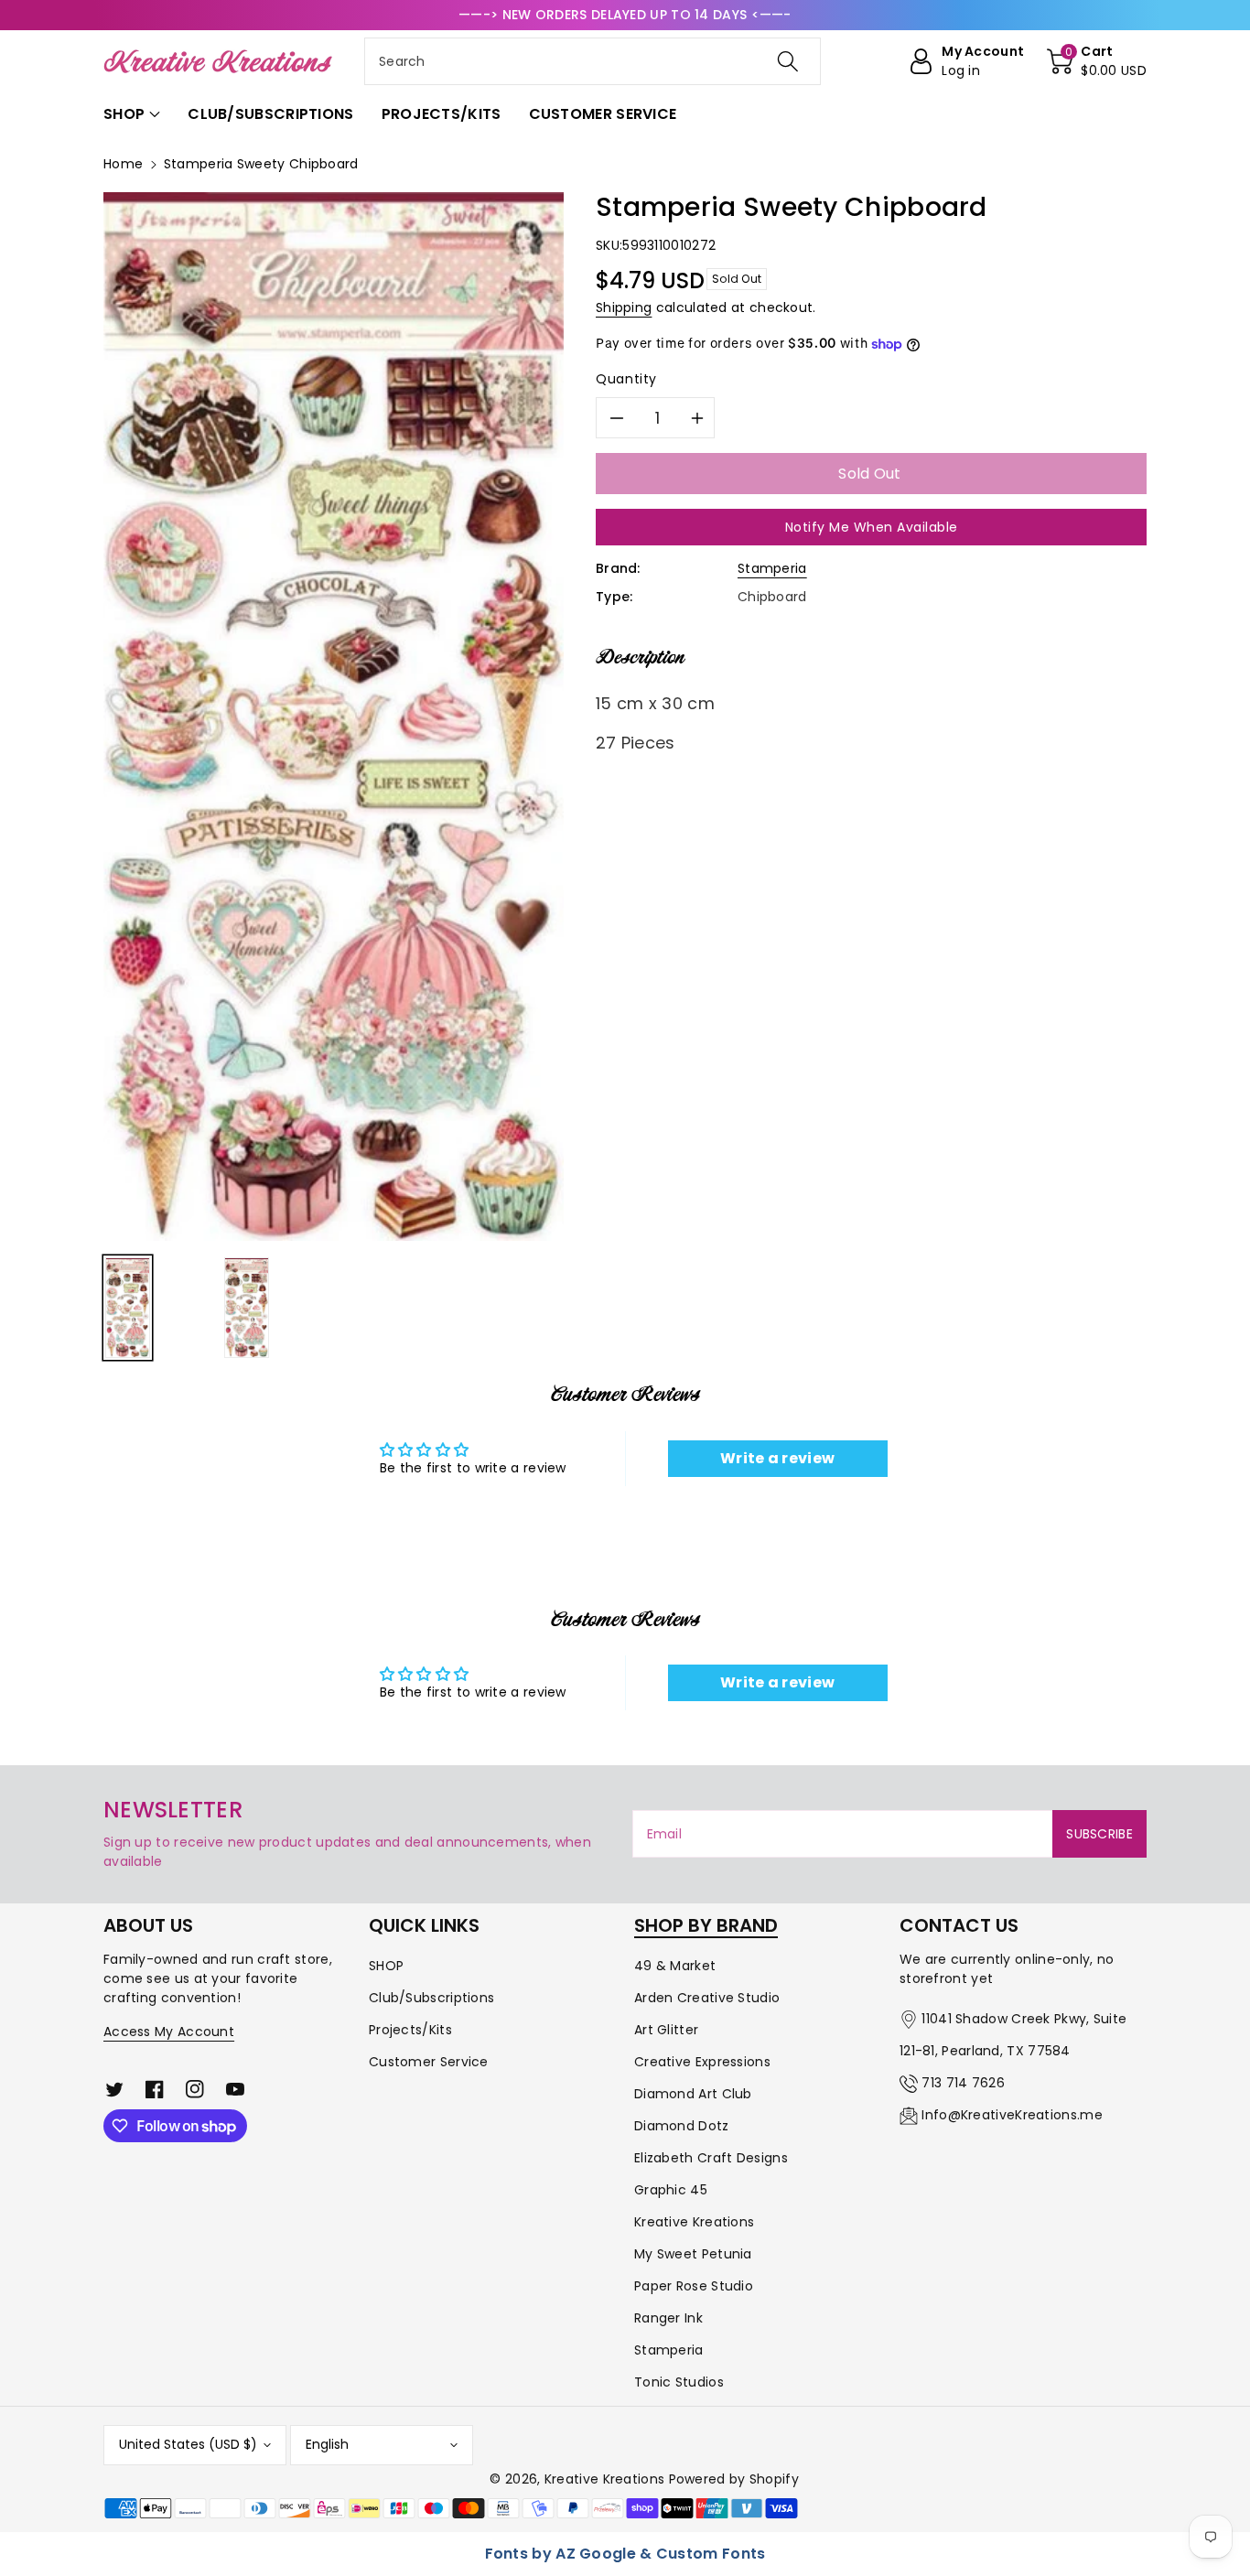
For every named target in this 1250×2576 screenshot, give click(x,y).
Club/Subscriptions (431, 1998)
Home (123, 164)
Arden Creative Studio (707, 1998)
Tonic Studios (679, 2382)
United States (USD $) (188, 2444)
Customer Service (429, 2062)
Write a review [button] (777, 1458)
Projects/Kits (410, 2030)
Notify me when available (872, 527)
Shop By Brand (706, 1925)
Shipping (624, 307)
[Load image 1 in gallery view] (128, 1308)
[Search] (787, 61)
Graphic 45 (671, 2190)
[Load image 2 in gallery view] (247, 1308)
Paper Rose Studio (694, 2286)
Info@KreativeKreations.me (1012, 2115)
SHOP (386, 1966)
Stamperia (772, 568)
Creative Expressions (702, 2062)
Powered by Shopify (734, 2479)
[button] (1097, 61)
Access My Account (169, 2032)
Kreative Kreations (694, 2222)
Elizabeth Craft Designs (711, 2158)
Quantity (626, 379)
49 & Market (675, 1966)
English (327, 2444)
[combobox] (593, 61)
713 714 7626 (963, 2083)
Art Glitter (666, 2030)
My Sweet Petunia (693, 2254)
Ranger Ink (668, 2318)
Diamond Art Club (693, 2094)
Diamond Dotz (682, 2126)
